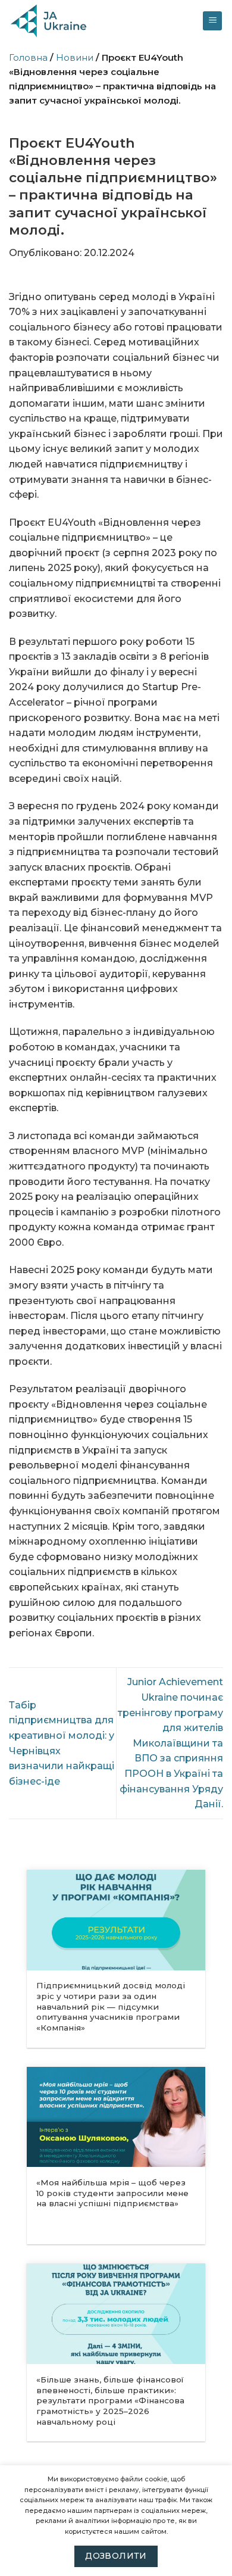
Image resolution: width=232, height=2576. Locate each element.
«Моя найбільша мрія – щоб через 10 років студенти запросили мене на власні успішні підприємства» (112, 2193)
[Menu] (212, 21)
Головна (28, 57)
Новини (75, 57)
